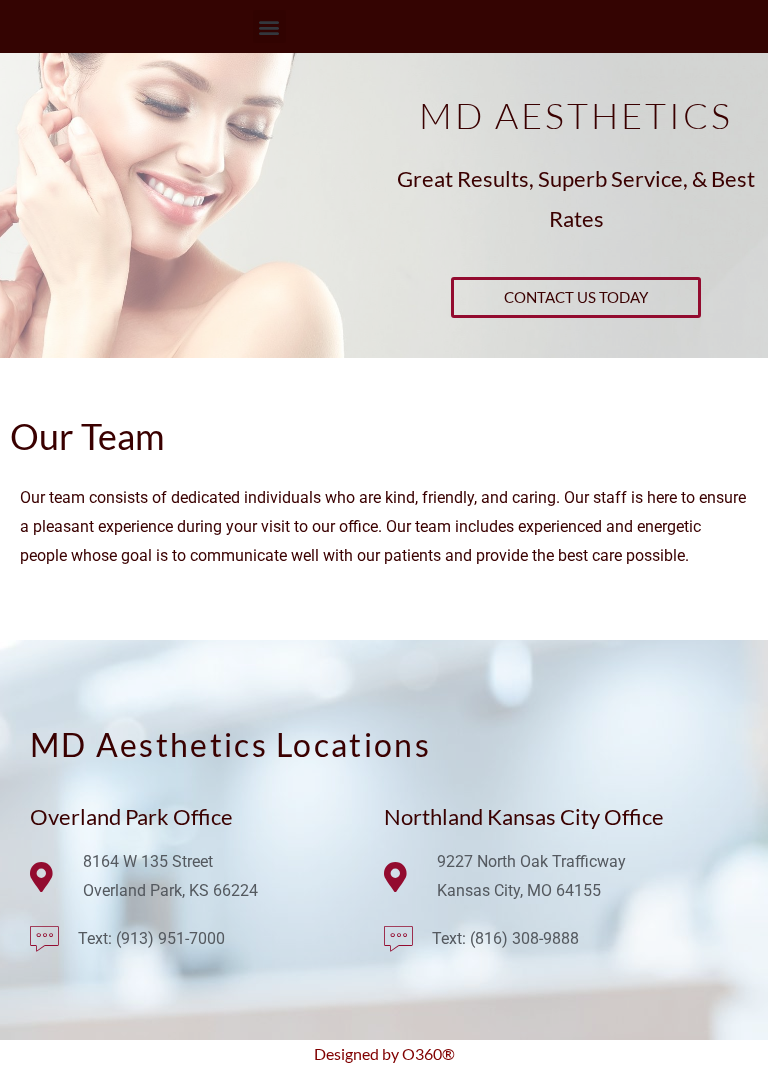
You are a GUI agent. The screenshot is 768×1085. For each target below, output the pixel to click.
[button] (269, 26)
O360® (428, 1053)
